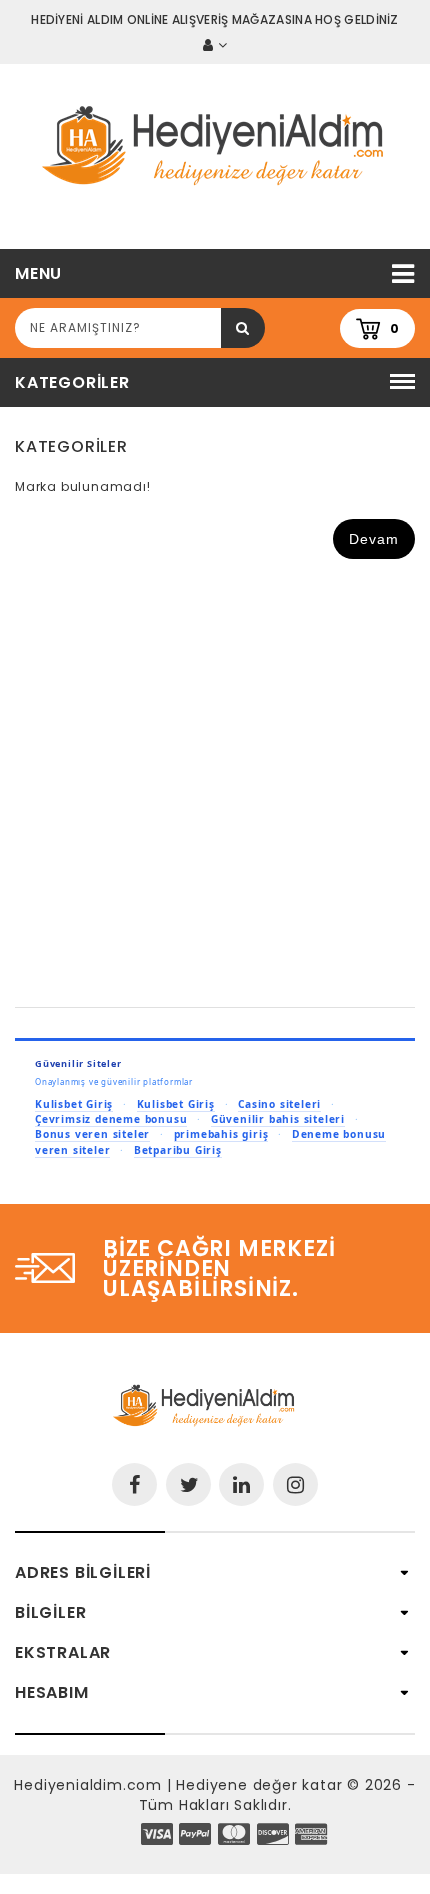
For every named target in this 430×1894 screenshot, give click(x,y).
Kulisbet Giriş (74, 1104)
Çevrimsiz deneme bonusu (111, 1119)
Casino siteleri (279, 1104)
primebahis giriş (221, 1134)
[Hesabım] (215, 45)
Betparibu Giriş (178, 1150)
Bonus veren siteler (92, 1134)
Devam (374, 539)
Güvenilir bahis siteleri (278, 1119)
